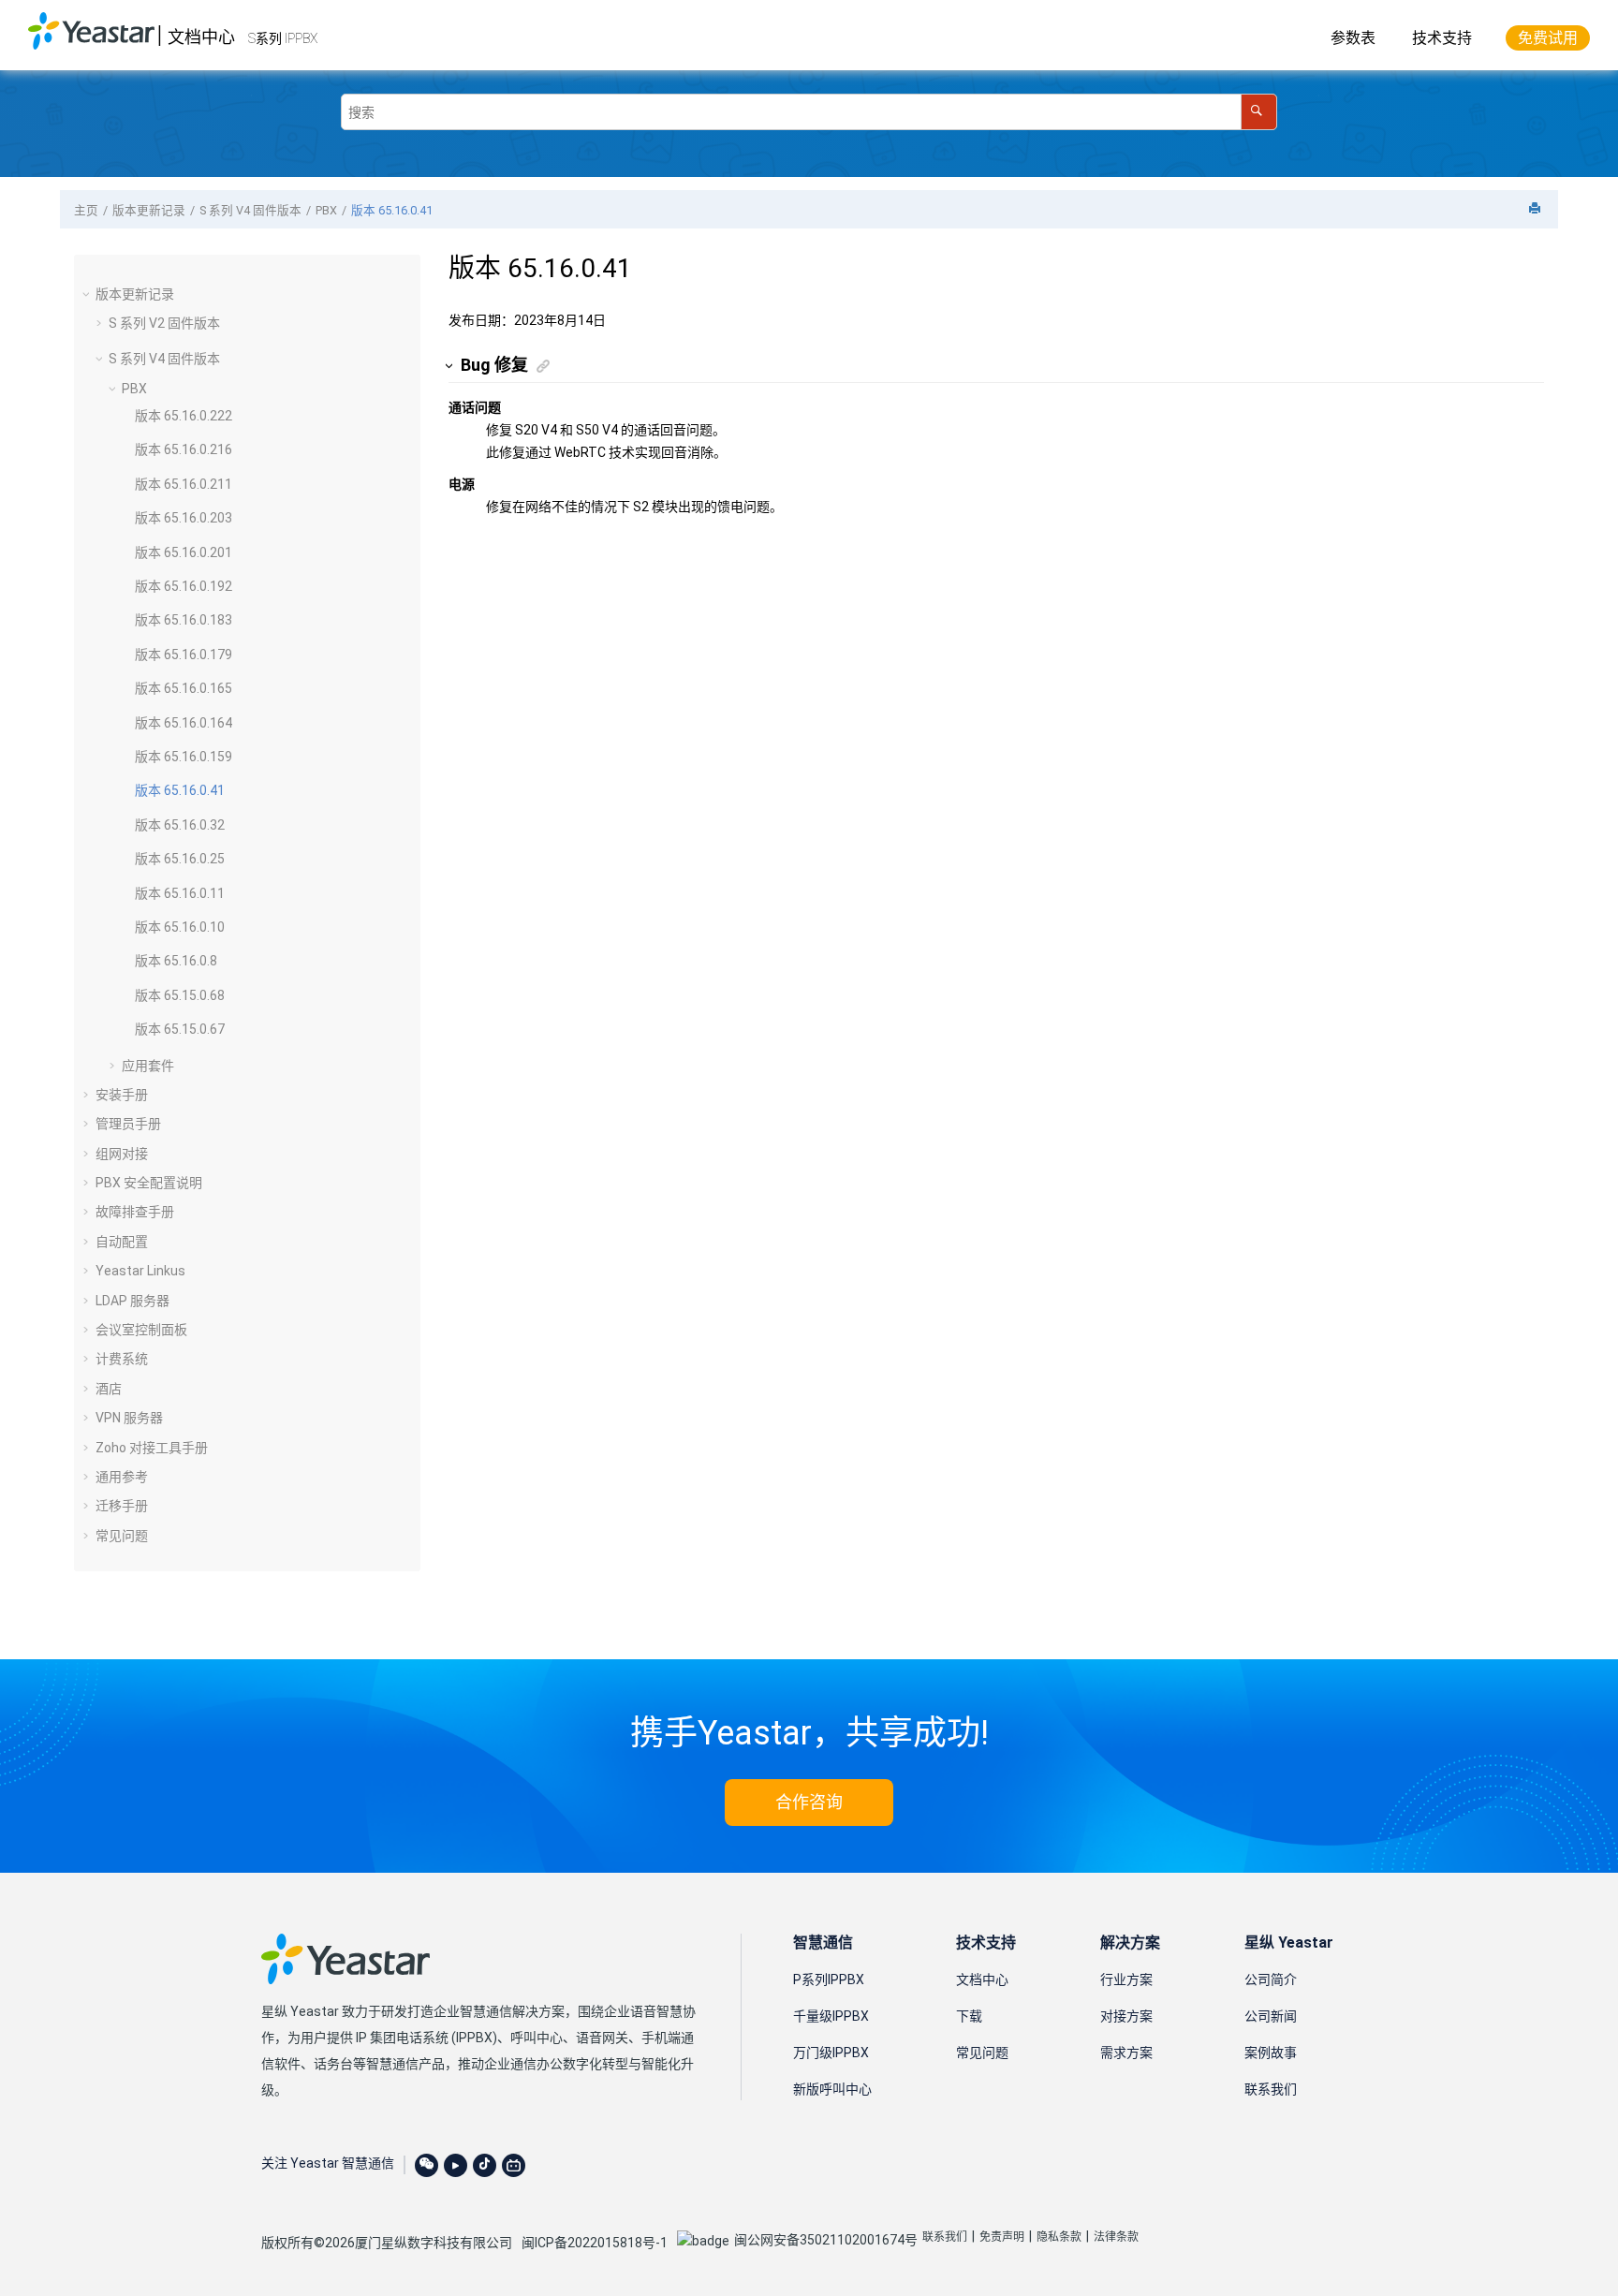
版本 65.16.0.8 (176, 961)
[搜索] (1259, 112)
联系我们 (1271, 2089)
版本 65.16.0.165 (184, 688)
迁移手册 (122, 1506)
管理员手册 (128, 1124)
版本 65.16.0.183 (184, 620)
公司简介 (1271, 1980)
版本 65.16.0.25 (180, 859)
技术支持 (1442, 38)
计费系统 (122, 1359)
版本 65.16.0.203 (184, 518)
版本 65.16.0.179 (184, 655)
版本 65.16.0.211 (184, 484)
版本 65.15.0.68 (180, 995)
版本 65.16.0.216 (184, 449)
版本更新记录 (149, 210)
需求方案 (1126, 2053)
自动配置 (122, 1242)
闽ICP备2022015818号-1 (595, 2243)
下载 (969, 2016)
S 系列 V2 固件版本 (164, 323)
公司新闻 (1271, 2016)
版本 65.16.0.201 (184, 552)
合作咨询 (809, 1802)
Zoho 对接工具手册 (152, 1448)
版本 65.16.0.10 (180, 927)
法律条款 (1116, 2237)
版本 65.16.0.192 (184, 586)
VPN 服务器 (129, 1418)
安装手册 (122, 1095)
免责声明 (1002, 2237)
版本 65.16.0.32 (180, 825)
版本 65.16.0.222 (184, 416)
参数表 (1353, 38)
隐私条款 (1059, 2237)
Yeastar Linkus (140, 1271)
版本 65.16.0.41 (392, 210)
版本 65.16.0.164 (184, 723)
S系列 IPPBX (283, 38)
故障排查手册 (135, 1212)
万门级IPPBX (831, 2053)
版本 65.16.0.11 (180, 893)
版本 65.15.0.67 (180, 1029)
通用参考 (122, 1477)
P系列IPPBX (829, 1980)
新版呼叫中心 (832, 2089)
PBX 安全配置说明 (149, 1183)
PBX (326, 210)
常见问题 (122, 1536)
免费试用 (1548, 38)
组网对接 (122, 1154)
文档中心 (201, 37)
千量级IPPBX (831, 2016)
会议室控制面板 (141, 1330)
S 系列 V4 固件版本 (250, 210)
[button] (88, 294)
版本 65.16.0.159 (184, 757)
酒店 (109, 1389)
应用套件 (148, 1066)
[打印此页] (1537, 209)
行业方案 (1126, 1980)
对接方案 (1126, 2016)
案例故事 (1271, 2053)
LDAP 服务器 (132, 1301)
